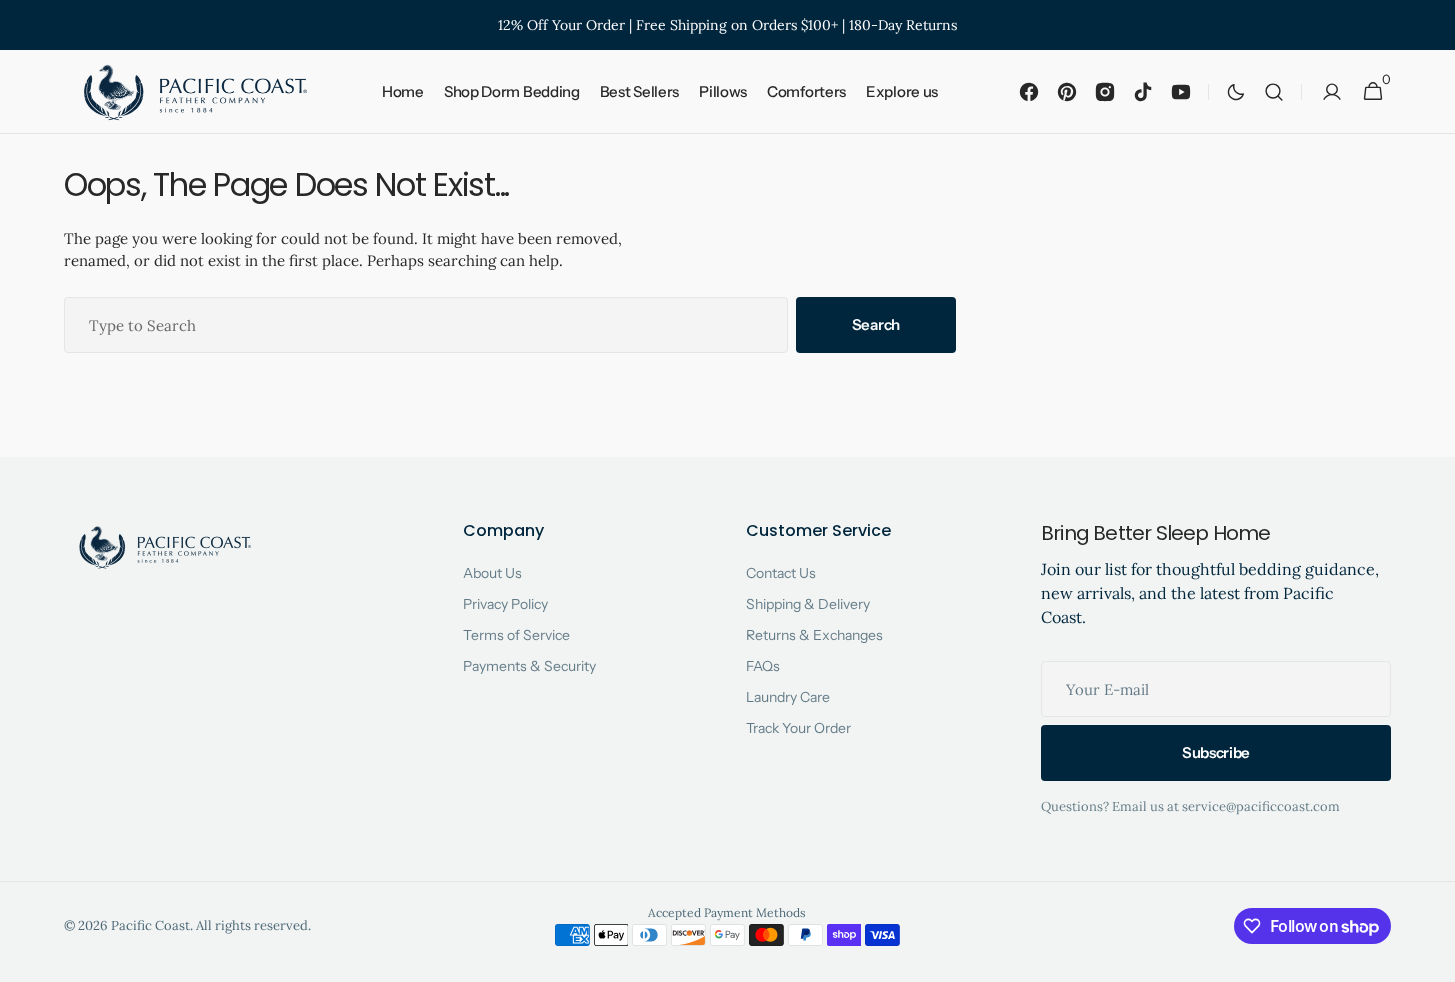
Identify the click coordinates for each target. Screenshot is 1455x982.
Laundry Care (788, 697)
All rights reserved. (253, 925)
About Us (492, 573)
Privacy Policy (505, 604)
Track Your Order (798, 728)
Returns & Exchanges (814, 635)
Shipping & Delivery (808, 604)
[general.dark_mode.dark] (1236, 92)
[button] (1274, 92)
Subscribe (1216, 752)
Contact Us (781, 573)
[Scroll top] (1431, 958)
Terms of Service (516, 635)
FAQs (763, 666)
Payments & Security (529, 666)
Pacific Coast (150, 925)
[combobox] (426, 325)
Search (876, 324)
